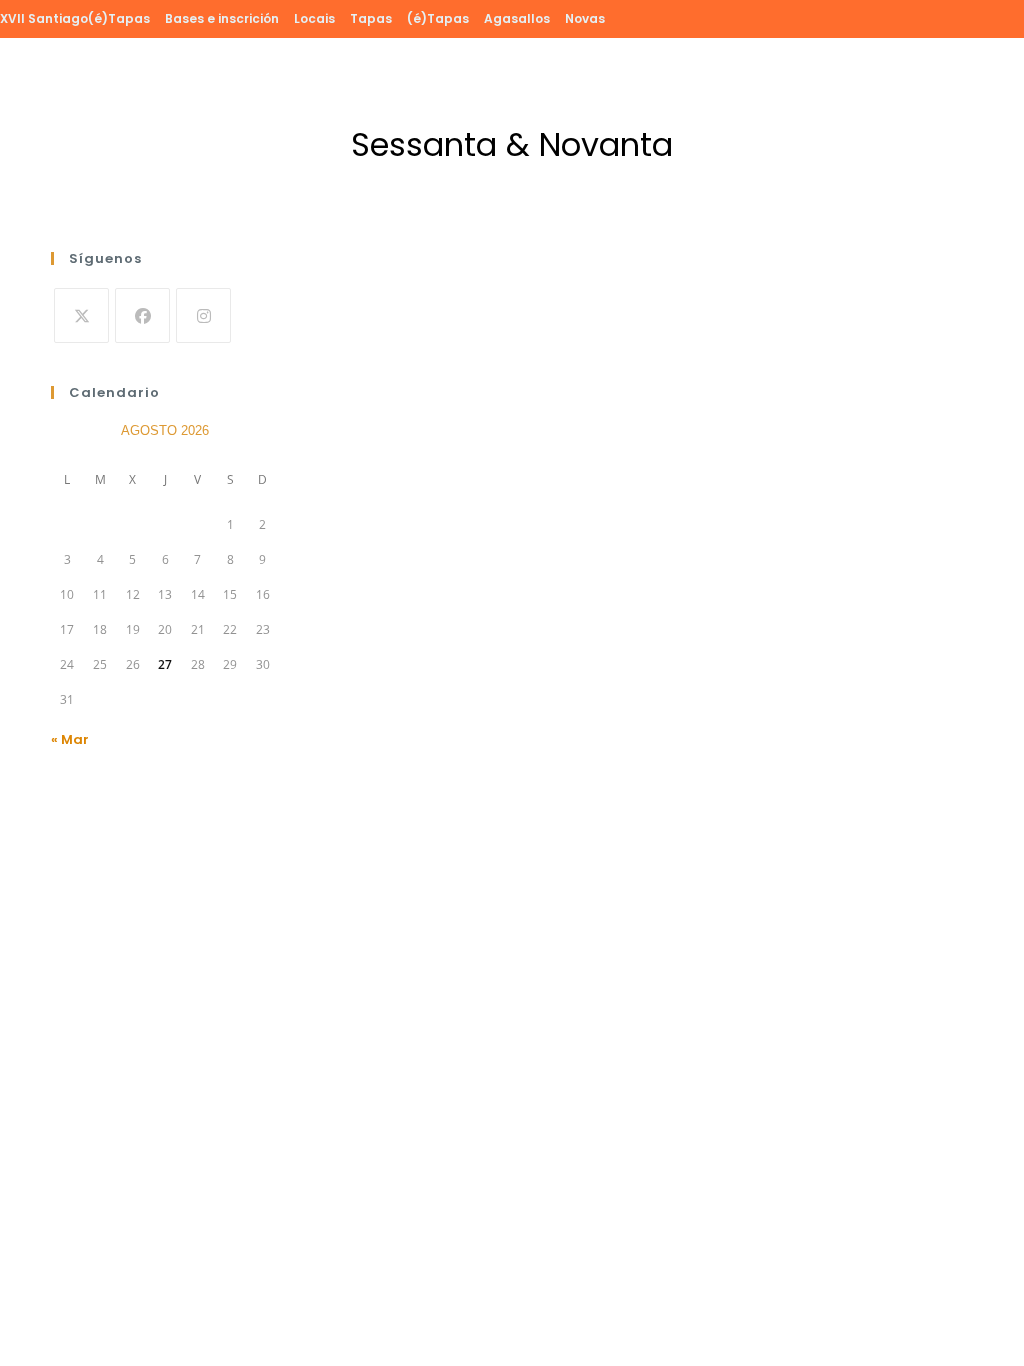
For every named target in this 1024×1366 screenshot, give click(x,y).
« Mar (70, 739)
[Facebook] (142, 315)
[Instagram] (203, 315)
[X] (81, 315)
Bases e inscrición (222, 18)
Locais (314, 18)
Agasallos (517, 18)
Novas (585, 18)
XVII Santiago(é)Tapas (75, 18)
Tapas (371, 18)
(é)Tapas (438, 18)
